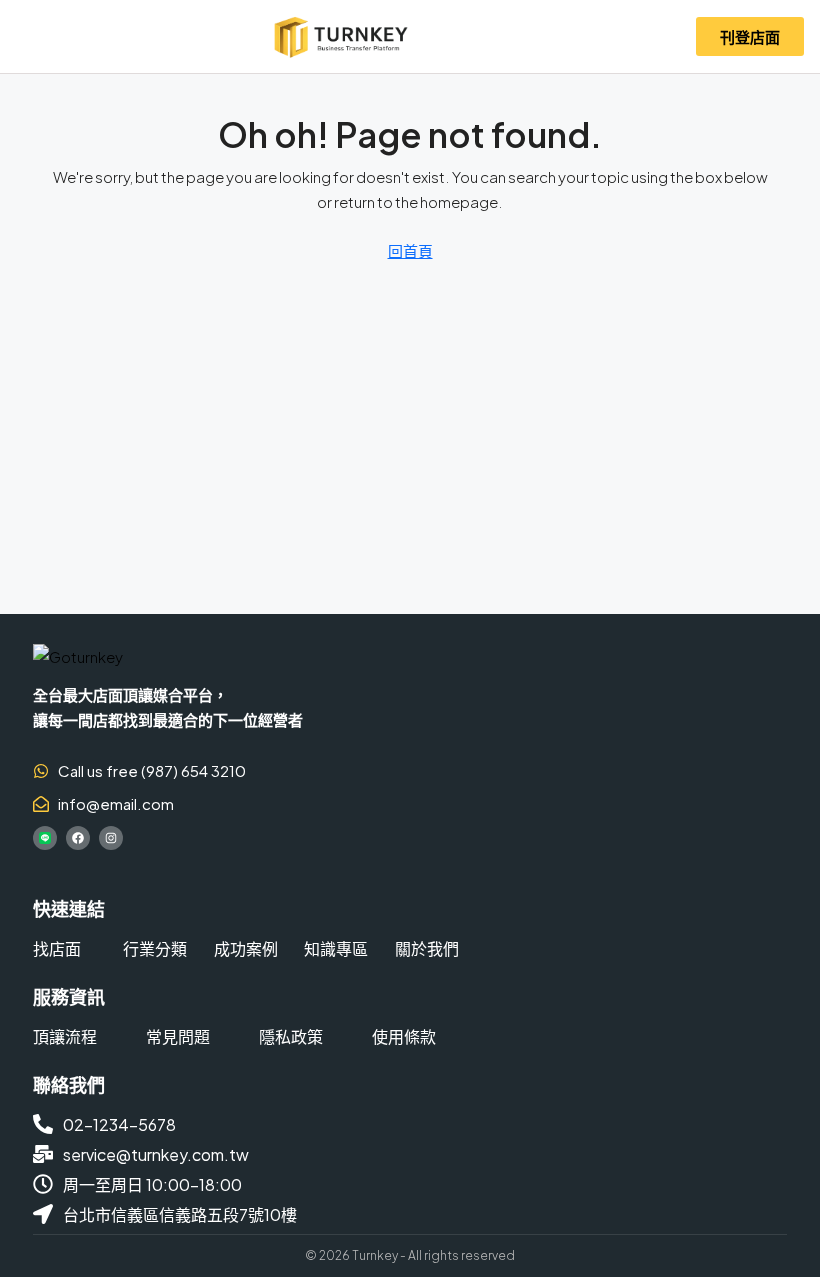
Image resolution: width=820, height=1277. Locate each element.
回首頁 (410, 250)
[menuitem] (655, 37)
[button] (31, 37)
